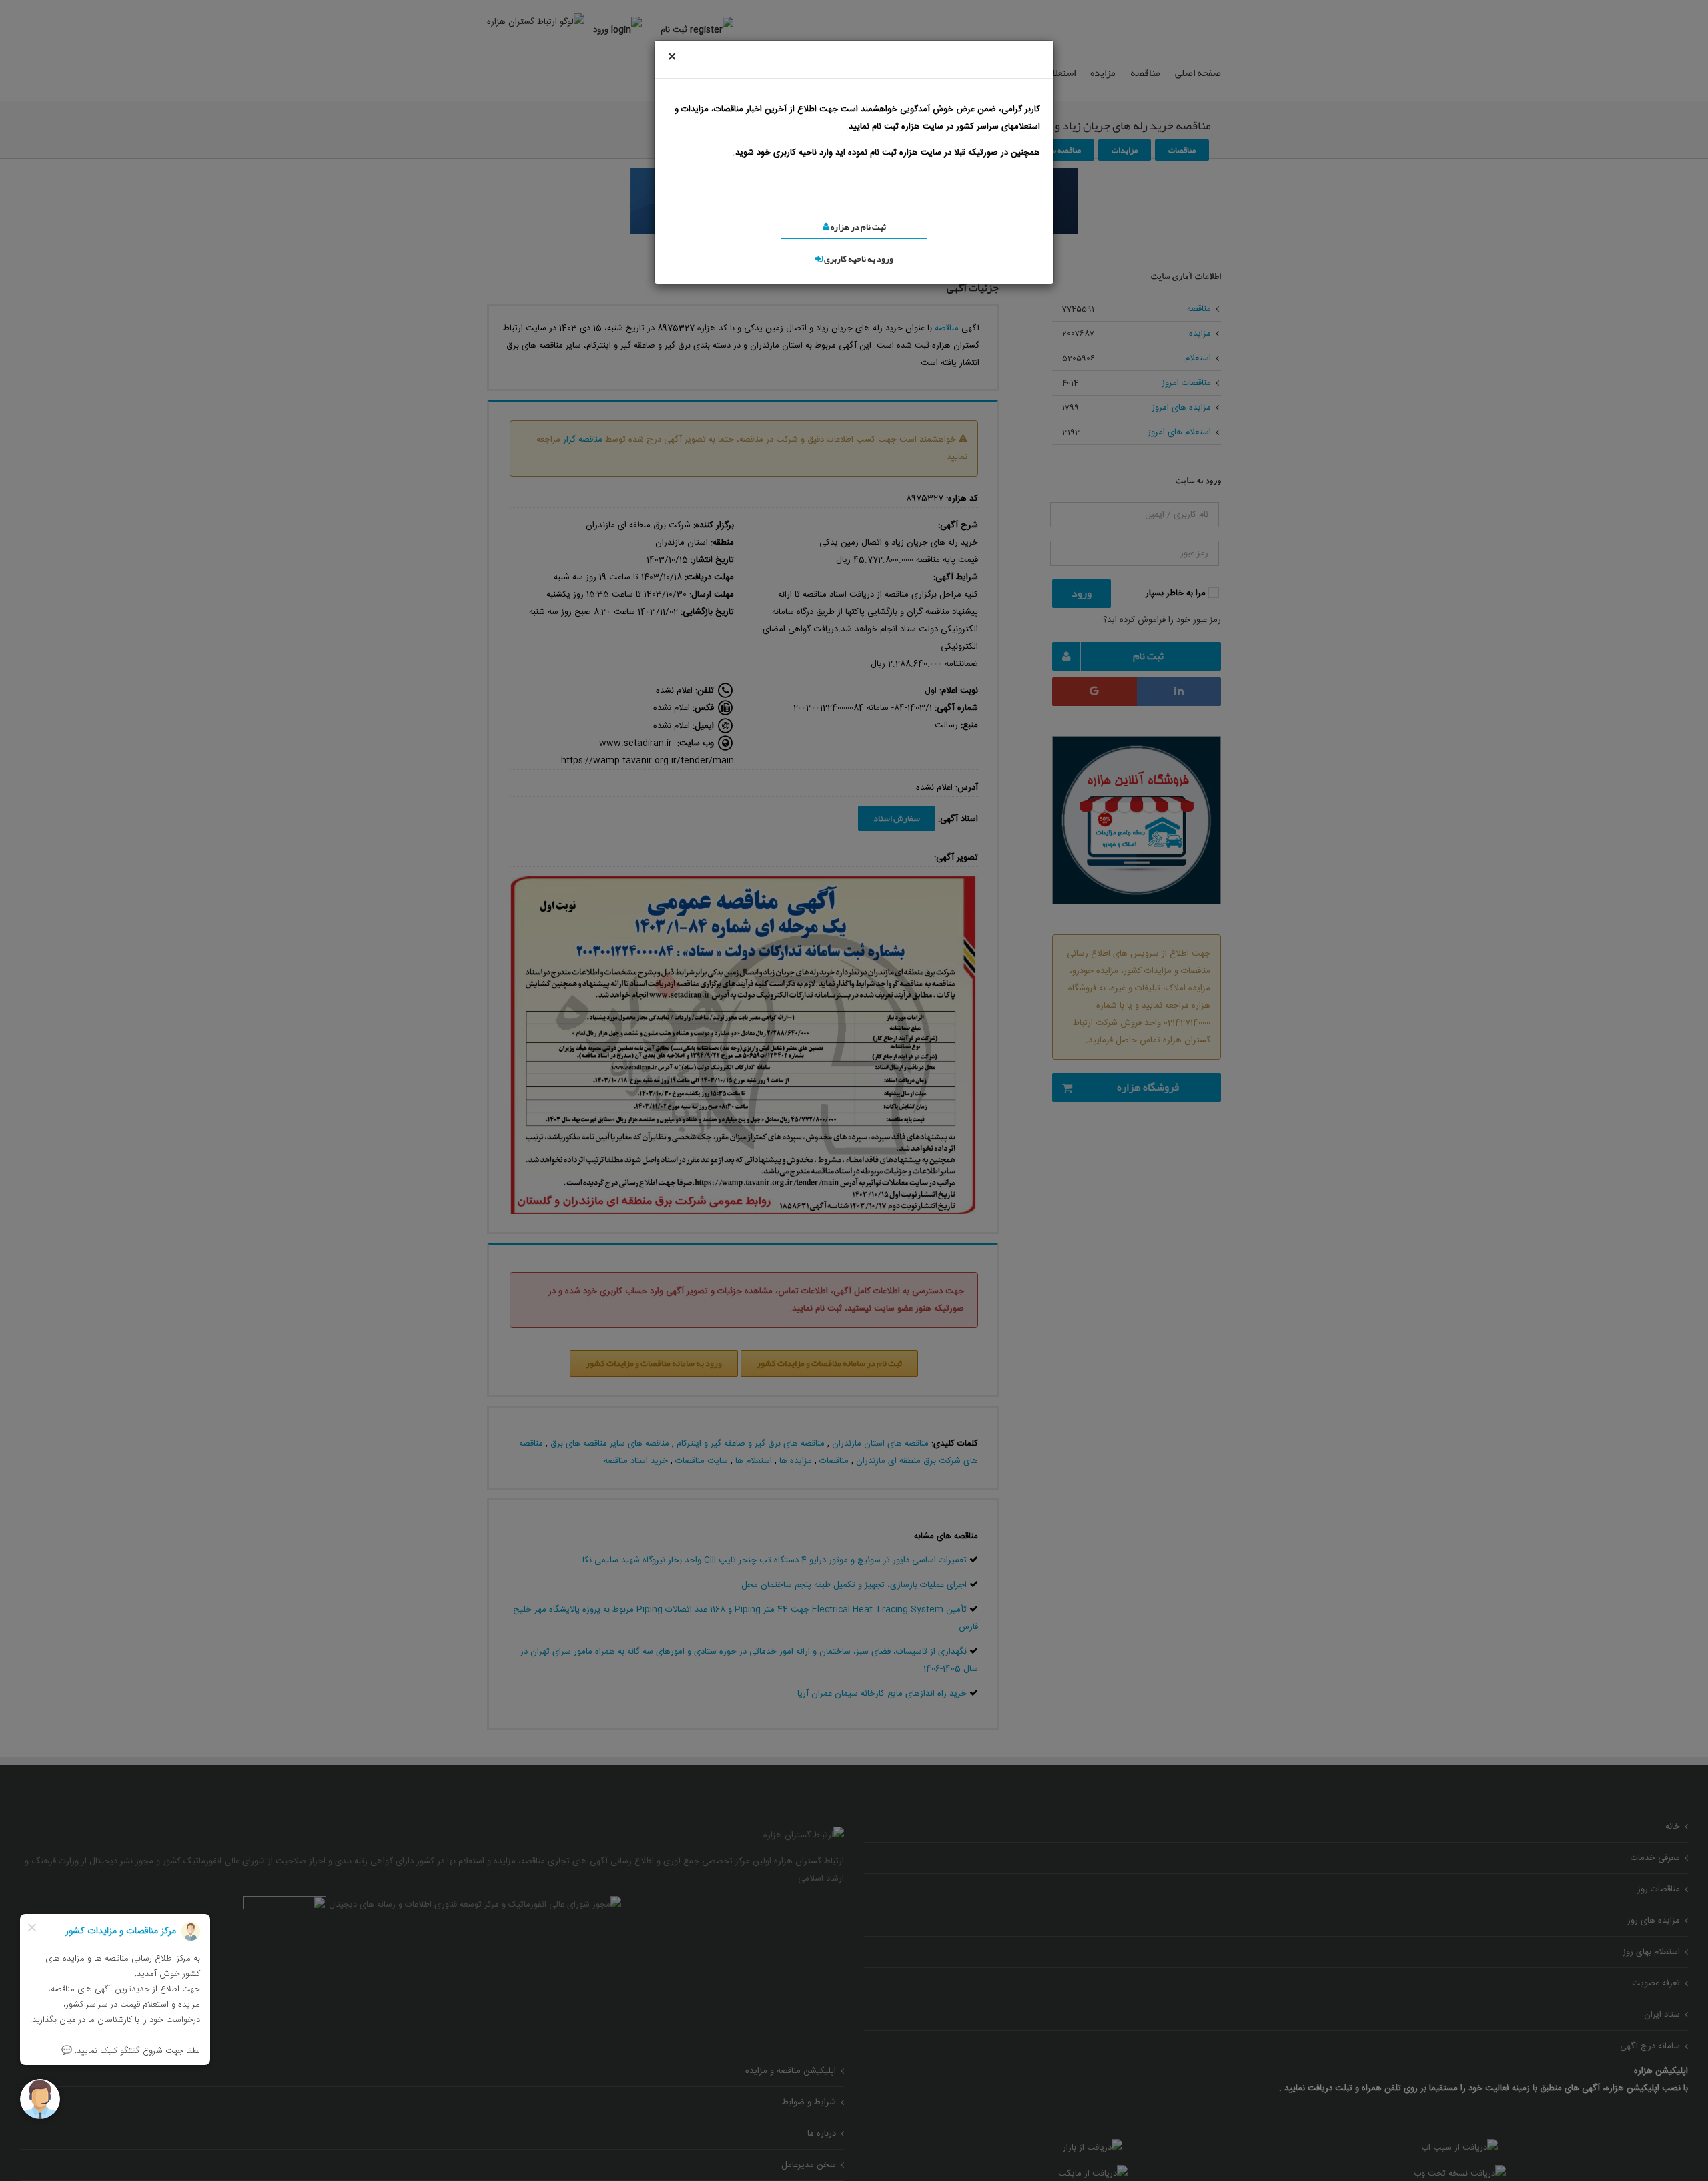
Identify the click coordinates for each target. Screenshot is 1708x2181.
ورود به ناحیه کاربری (858, 259)
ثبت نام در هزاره (858, 227)
